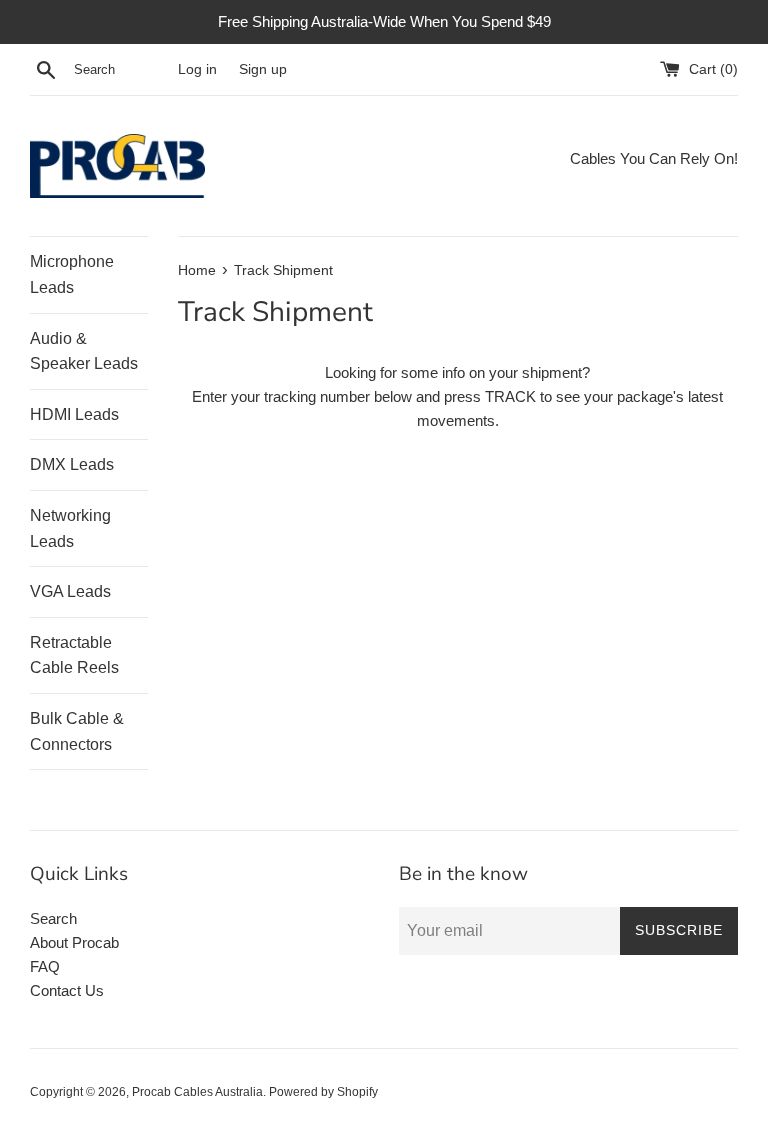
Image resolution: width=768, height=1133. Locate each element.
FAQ (45, 966)
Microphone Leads (72, 274)
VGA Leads (70, 591)
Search (53, 918)
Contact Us (67, 990)
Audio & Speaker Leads (84, 351)
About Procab (74, 942)
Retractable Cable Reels (74, 655)
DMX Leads (72, 464)
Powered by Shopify (323, 1092)
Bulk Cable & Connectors (77, 731)
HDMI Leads (74, 414)
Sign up (263, 69)
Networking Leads (70, 528)
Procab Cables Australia (197, 1092)
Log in (197, 69)
